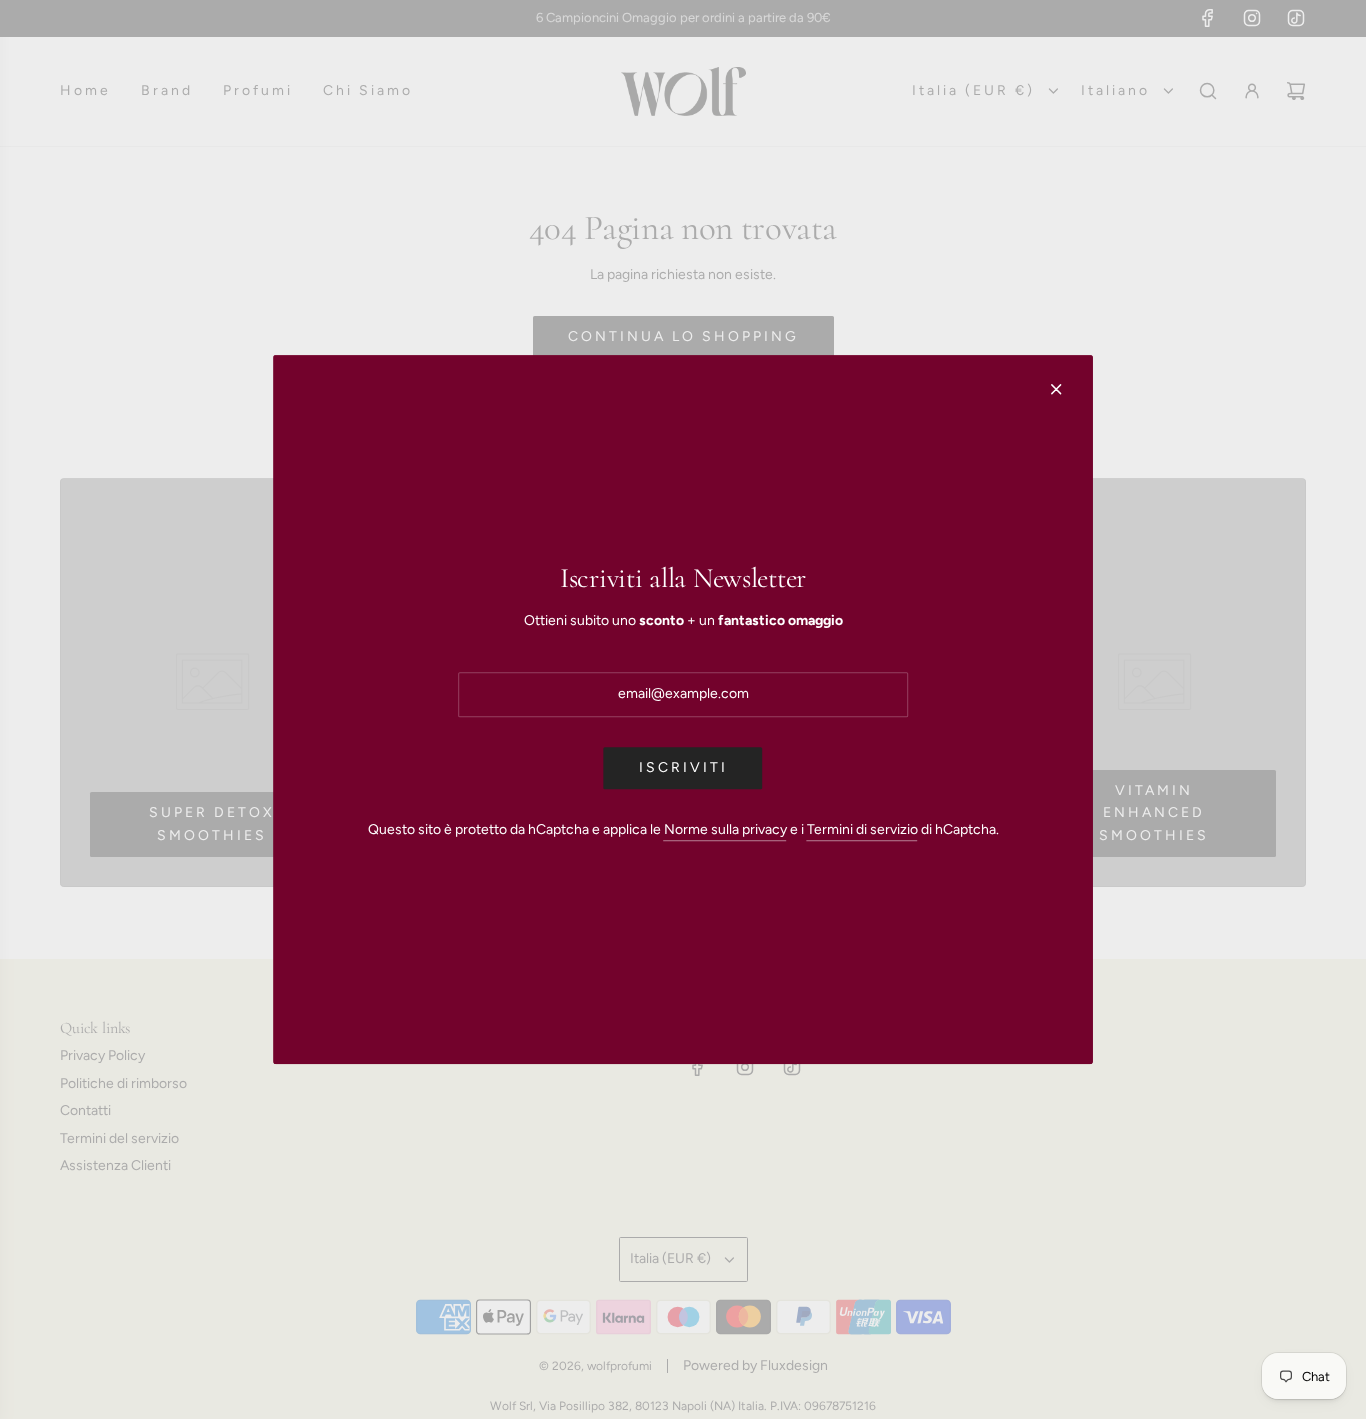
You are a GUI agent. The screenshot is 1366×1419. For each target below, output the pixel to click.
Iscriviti (683, 767)
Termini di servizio (862, 829)
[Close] (1056, 389)
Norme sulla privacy (725, 829)
